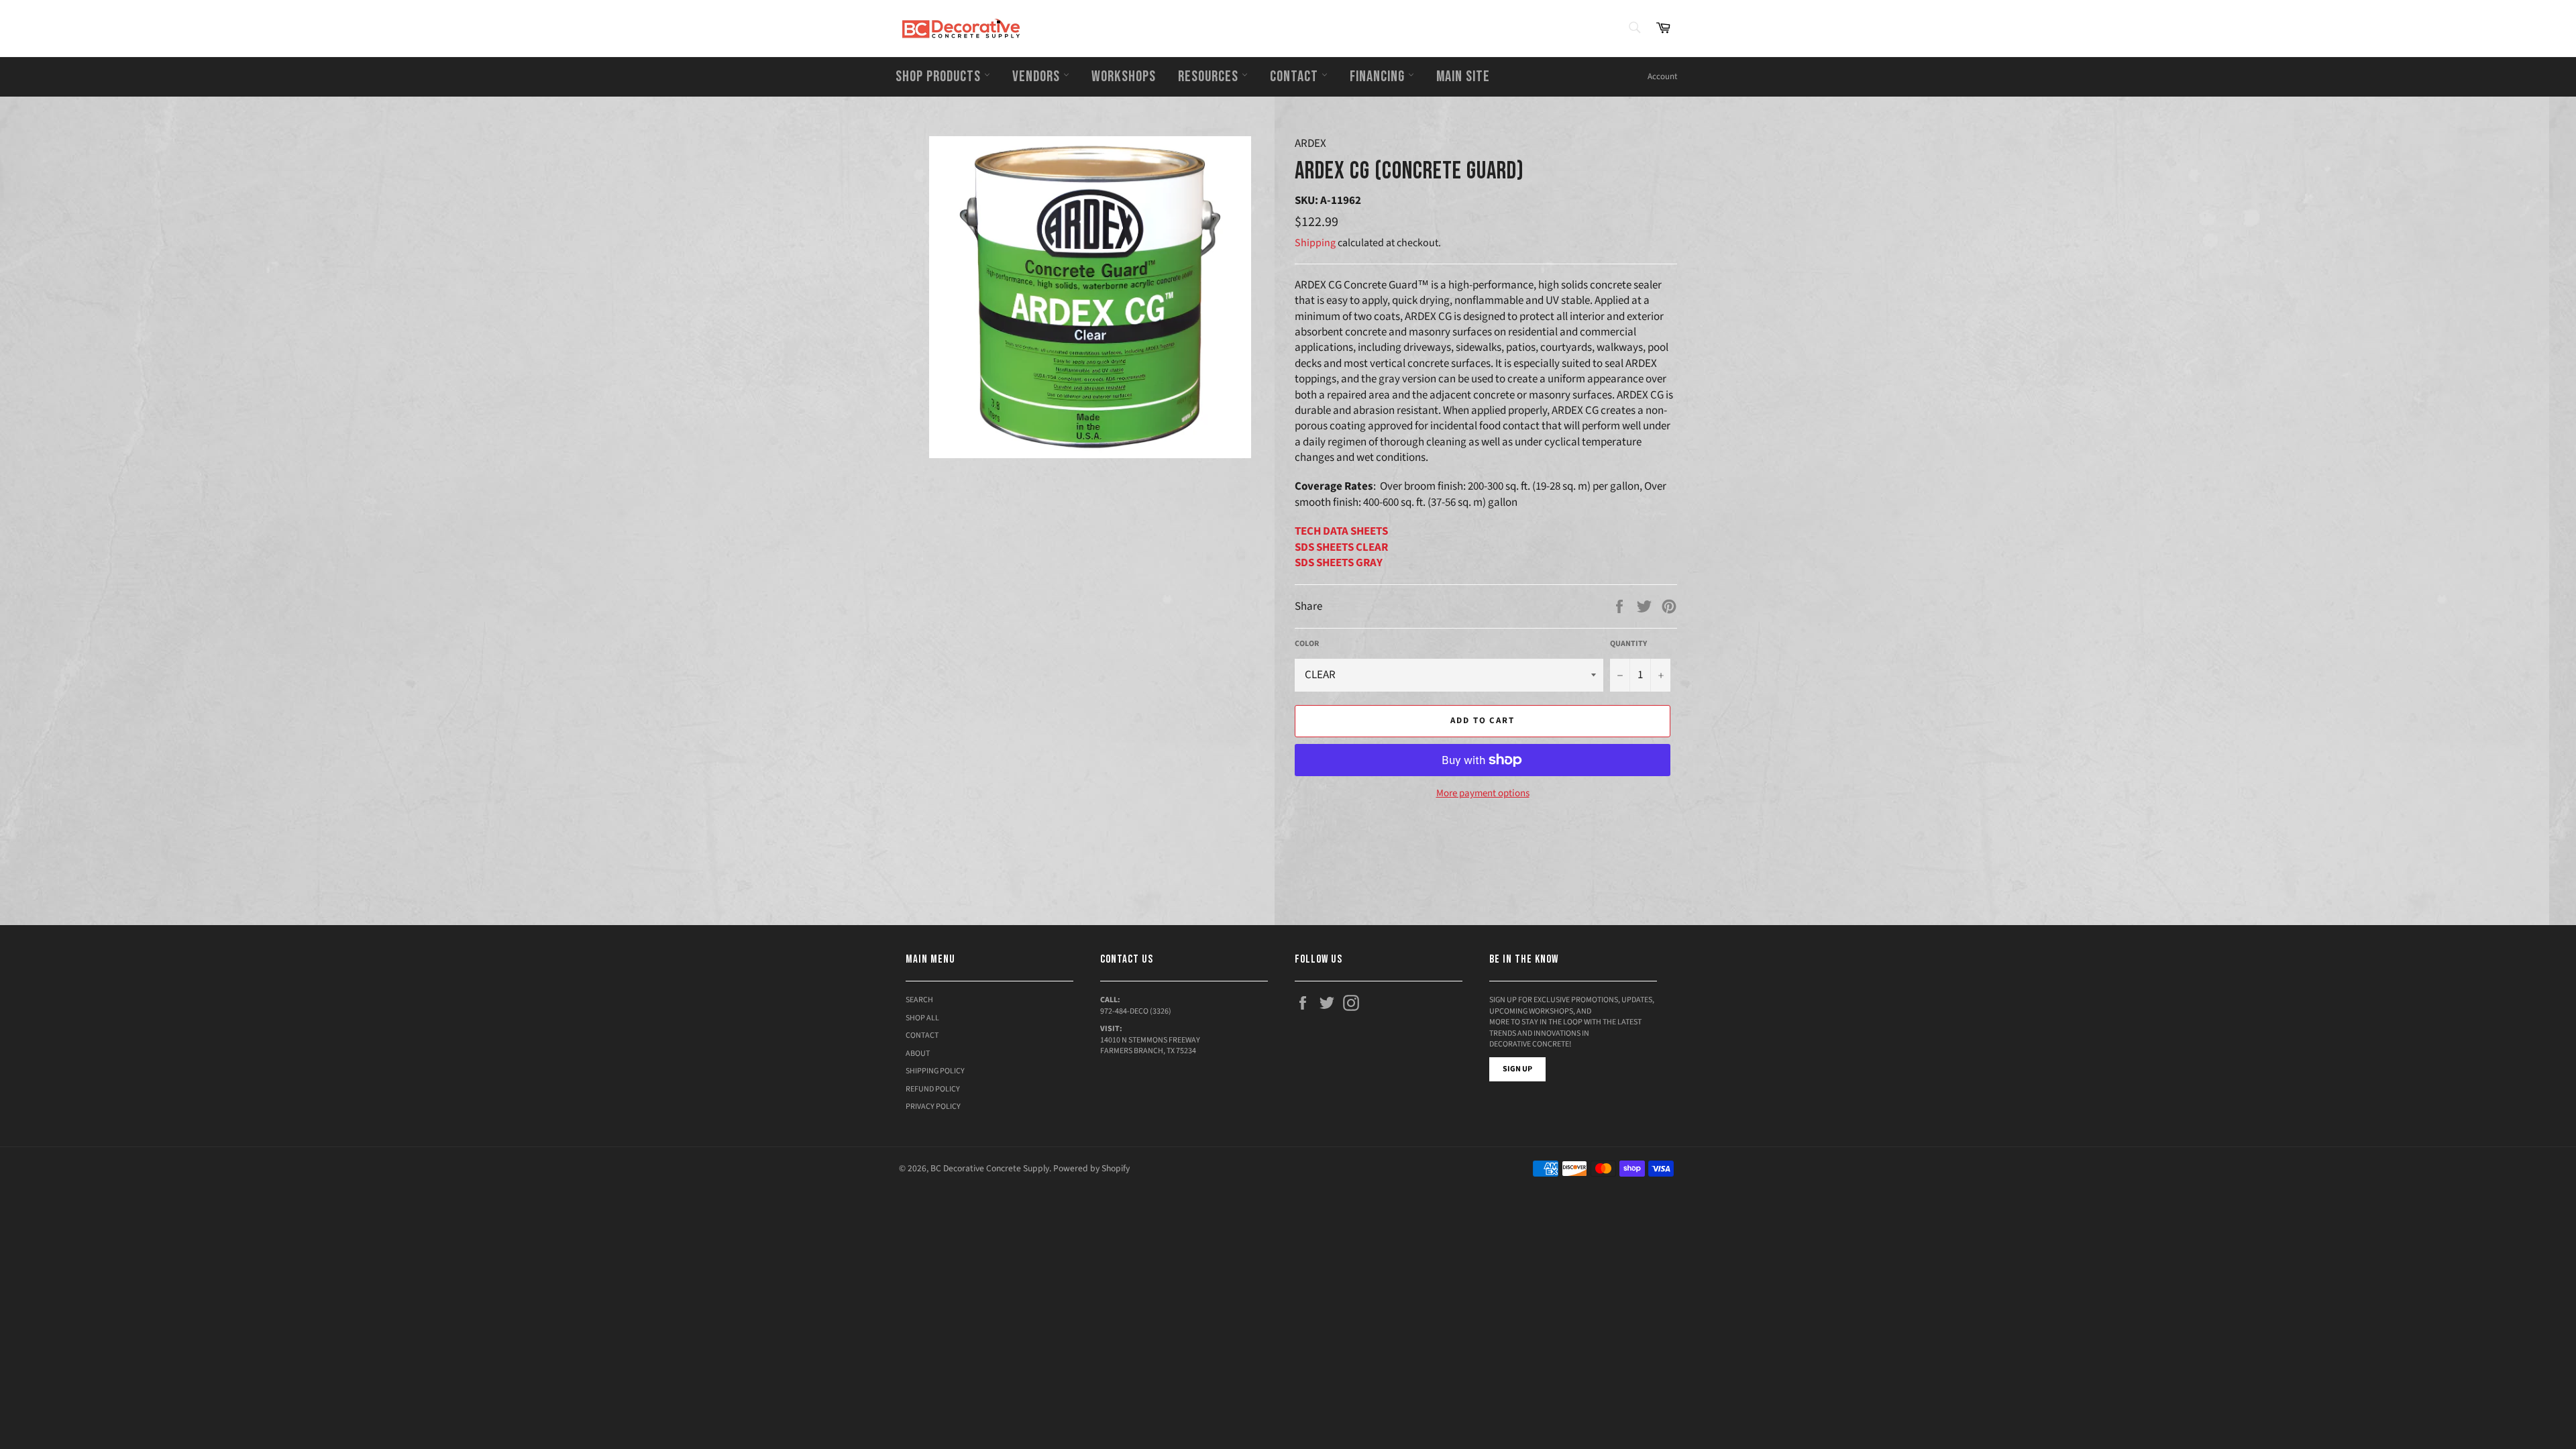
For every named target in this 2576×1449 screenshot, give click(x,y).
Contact (922, 1035)
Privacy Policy (933, 1107)
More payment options (1483, 794)
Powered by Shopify (1091, 1168)
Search (919, 1000)
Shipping (1315, 243)
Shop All (922, 1018)
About (918, 1054)
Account (1662, 76)
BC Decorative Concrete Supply (990, 1168)
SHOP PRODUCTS (940, 76)
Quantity (1628, 644)
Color (1307, 644)
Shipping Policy (935, 1071)
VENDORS (1038, 76)
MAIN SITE (1463, 76)
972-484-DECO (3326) (1136, 1011)
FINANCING (1379, 76)
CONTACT (1296, 76)
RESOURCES (1210, 76)
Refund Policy (933, 1089)
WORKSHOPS (1124, 76)
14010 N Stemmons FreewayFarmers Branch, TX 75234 (1150, 1046)
